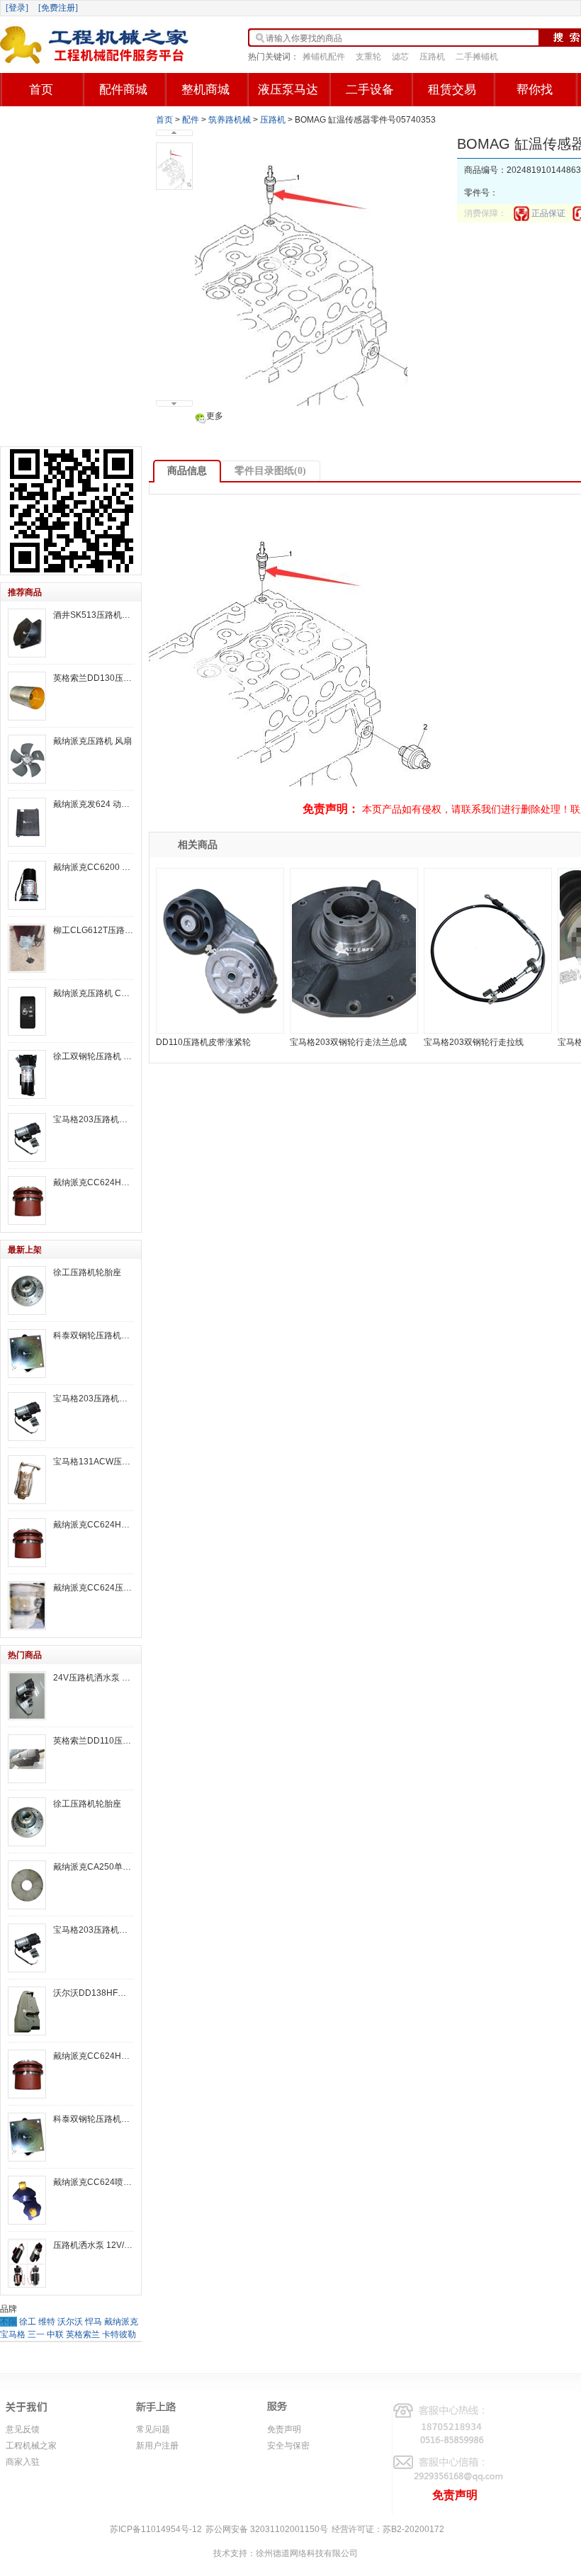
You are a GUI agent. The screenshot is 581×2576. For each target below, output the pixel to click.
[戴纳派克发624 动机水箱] (27, 822)
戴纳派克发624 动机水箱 (94, 804)
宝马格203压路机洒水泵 (94, 1119)
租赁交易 (452, 90)
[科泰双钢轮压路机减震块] (27, 1354)
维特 (47, 2322)
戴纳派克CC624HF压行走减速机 (94, 1182)
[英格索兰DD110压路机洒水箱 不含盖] (27, 1759)
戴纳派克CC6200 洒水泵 (94, 867)
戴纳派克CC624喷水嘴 (94, 2182)
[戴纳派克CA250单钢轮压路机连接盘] (27, 1885)
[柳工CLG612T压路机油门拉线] (27, 948)
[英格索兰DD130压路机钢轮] (27, 696)
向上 (174, 133)
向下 (174, 403)
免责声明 (284, 2429)
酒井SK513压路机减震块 (94, 615)
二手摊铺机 (477, 57)
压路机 (432, 57)
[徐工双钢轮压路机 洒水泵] (27, 1074)
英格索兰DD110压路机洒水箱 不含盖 (94, 1741)
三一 (36, 2334)
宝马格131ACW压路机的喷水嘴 (94, 1462)
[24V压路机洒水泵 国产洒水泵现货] (27, 1696)
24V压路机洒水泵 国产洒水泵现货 (94, 1678)
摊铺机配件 (324, 57)
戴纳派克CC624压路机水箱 (94, 1588)
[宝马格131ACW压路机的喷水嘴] (27, 1480)
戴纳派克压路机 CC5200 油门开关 (94, 993)
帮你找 (535, 90)
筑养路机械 (230, 120)
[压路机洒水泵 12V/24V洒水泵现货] (27, 2263)
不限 (9, 2322)
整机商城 (205, 90)
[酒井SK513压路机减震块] (27, 633)
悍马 (94, 2322)
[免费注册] (58, 8)
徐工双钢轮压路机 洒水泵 (94, 1056)
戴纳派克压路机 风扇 (92, 741)
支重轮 (368, 57)
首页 (41, 90)
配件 (191, 120)
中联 (55, 2334)
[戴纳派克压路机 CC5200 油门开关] (27, 1011)
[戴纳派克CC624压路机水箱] (27, 1606)
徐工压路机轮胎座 (87, 1272)
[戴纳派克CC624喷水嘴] (27, 2200)
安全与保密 (288, 2446)
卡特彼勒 (119, 2334)
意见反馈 (23, 2429)
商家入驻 (23, 2462)
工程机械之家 (31, 2446)
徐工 (28, 2322)
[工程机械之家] (96, 45)
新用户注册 (157, 2446)
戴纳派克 (121, 2322)
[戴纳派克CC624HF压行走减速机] (27, 1201)
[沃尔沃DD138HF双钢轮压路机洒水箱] (27, 2011)
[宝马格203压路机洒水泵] (27, 1137)
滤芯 (400, 57)
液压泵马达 (288, 90)
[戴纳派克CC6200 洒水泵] (27, 885)
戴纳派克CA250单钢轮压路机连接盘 (94, 1867)
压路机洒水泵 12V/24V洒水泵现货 (94, 2245)
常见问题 (153, 2429)
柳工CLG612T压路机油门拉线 (94, 930)
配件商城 (123, 90)
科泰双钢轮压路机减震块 (94, 1335)
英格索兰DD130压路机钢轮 (94, 678)
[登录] (17, 8)
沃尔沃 (70, 2322)
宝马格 (13, 2334)
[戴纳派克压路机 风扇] (27, 759)
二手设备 (370, 90)
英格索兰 (83, 2334)
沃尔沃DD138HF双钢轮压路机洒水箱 (94, 1993)
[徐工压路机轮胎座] (27, 1290)
